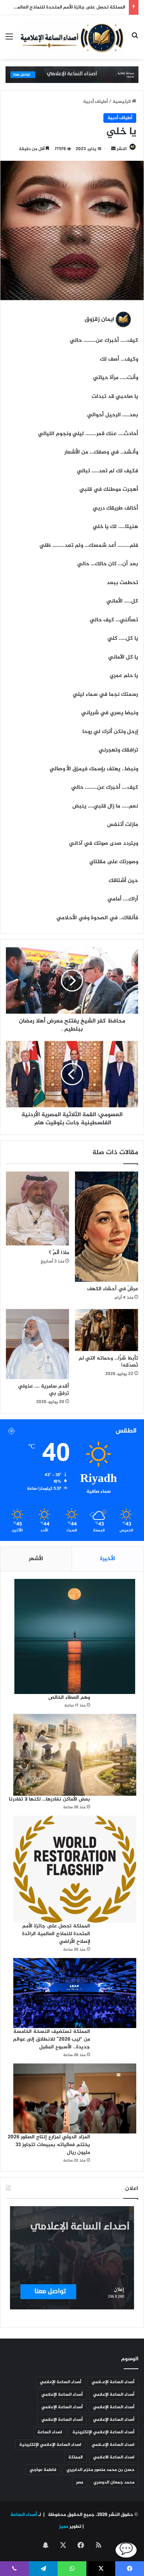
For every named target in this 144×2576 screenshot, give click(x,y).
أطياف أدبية (95, 102)
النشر (122, 149)
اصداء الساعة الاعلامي (114, 2457)
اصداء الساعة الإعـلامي (113, 2445)
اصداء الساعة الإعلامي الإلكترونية (50, 2445)
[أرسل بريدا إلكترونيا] (113, 149)
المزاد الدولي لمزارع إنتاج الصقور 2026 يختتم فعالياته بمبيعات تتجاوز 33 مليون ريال (49, 2145)
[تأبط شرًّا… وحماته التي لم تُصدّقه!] (107, 1330)
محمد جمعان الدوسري (114, 2482)
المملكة (76, 2457)
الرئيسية (122, 102)
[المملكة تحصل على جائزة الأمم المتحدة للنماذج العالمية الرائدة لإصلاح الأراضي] (75, 1869)
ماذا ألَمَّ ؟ (59, 1253)
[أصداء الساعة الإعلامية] (72, 37)
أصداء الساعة (23, 2515)
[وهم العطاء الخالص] (75, 1636)
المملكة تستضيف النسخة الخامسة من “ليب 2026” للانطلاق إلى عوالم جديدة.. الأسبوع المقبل (52, 2039)
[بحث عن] (135, 40)
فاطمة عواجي (43, 2470)
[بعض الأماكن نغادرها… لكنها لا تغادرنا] (75, 1755)
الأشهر (36, 1559)
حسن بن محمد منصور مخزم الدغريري (100, 2470)
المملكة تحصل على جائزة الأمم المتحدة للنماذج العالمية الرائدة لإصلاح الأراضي (56, 1934)
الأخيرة (108, 1559)
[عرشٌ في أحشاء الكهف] (107, 1227)
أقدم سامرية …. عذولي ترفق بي (44, 1390)
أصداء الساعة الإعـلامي (113, 2382)
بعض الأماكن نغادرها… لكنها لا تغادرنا (49, 1799)
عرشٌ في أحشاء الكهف (113, 1289)
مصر (80, 2482)
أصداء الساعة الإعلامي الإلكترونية (103, 2432)
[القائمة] (9, 40)
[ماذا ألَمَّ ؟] (37, 1209)
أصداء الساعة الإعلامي (61, 2382)
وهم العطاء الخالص (69, 1697)
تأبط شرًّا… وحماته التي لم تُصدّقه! (108, 1362)
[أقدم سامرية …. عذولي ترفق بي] (37, 1344)
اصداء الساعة (50, 2432)
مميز (64, 2527)
